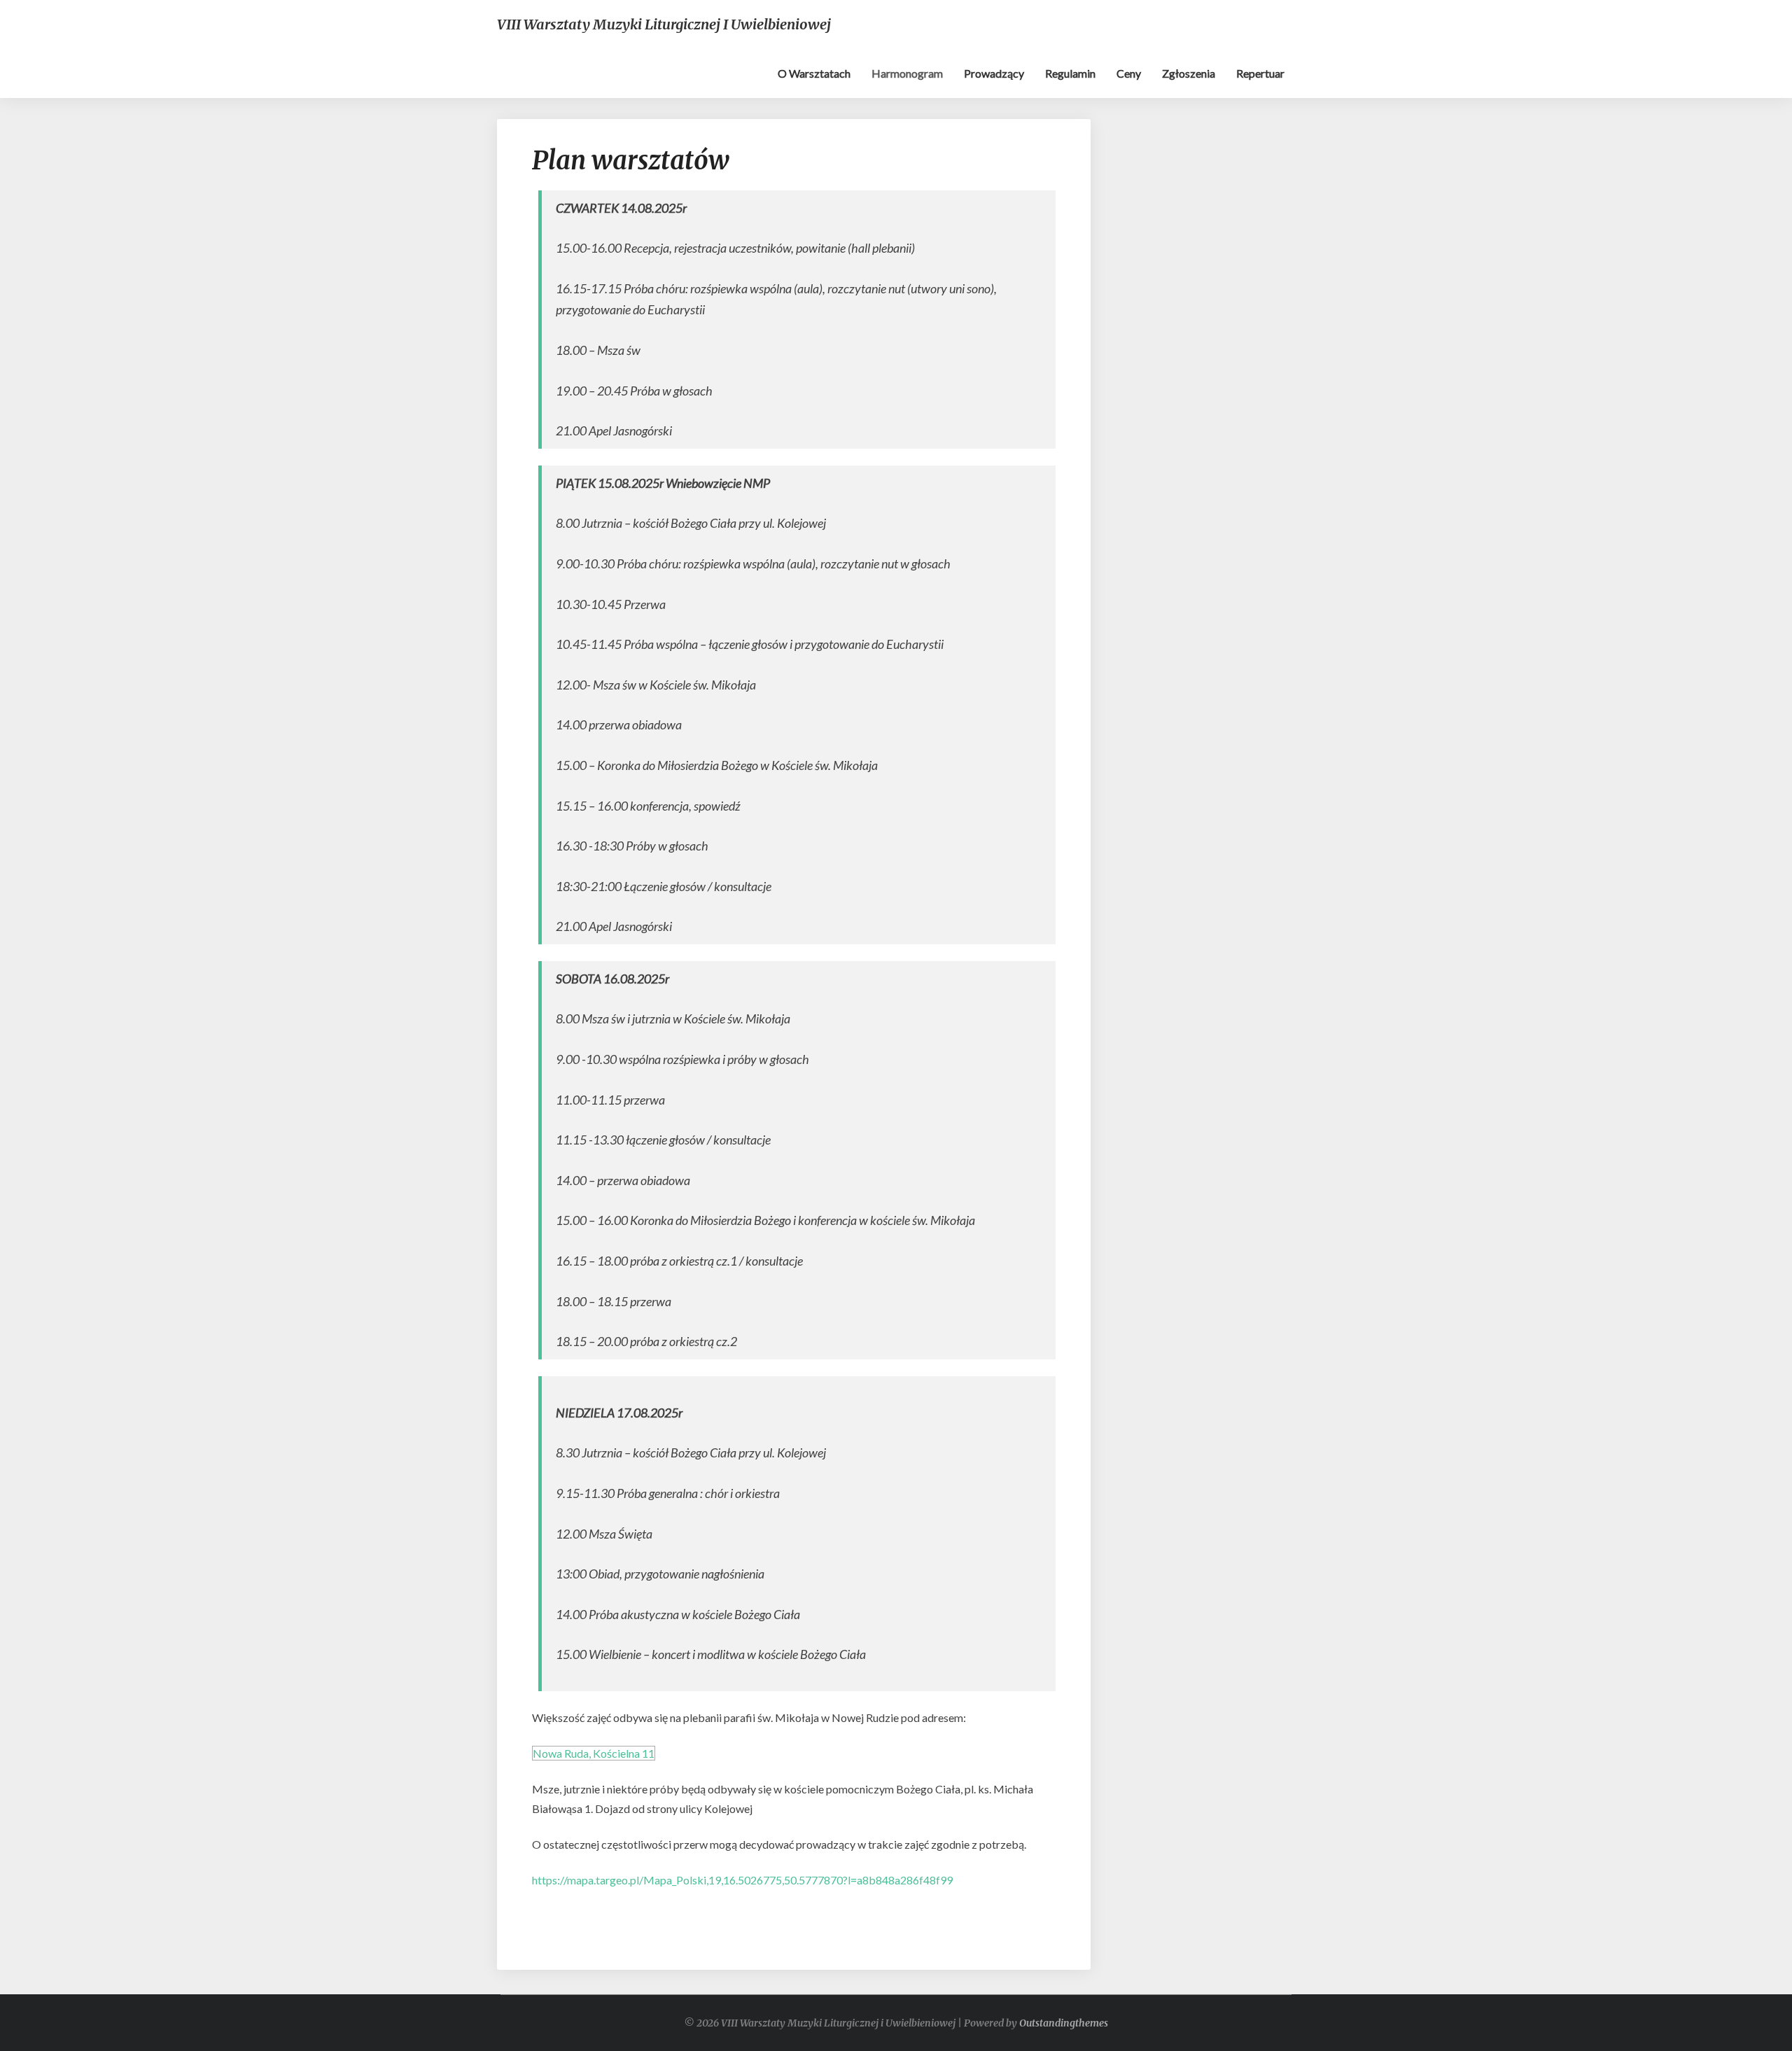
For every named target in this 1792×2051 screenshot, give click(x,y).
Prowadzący (994, 73)
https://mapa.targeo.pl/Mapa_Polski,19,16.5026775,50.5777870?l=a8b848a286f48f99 (742, 1880)
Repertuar (1260, 73)
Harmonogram (907, 73)
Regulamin (1070, 73)
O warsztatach (814, 73)
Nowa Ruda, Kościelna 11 (594, 1753)
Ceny (1129, 73)
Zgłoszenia (1189, 73)
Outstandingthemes (1064, 2023)
